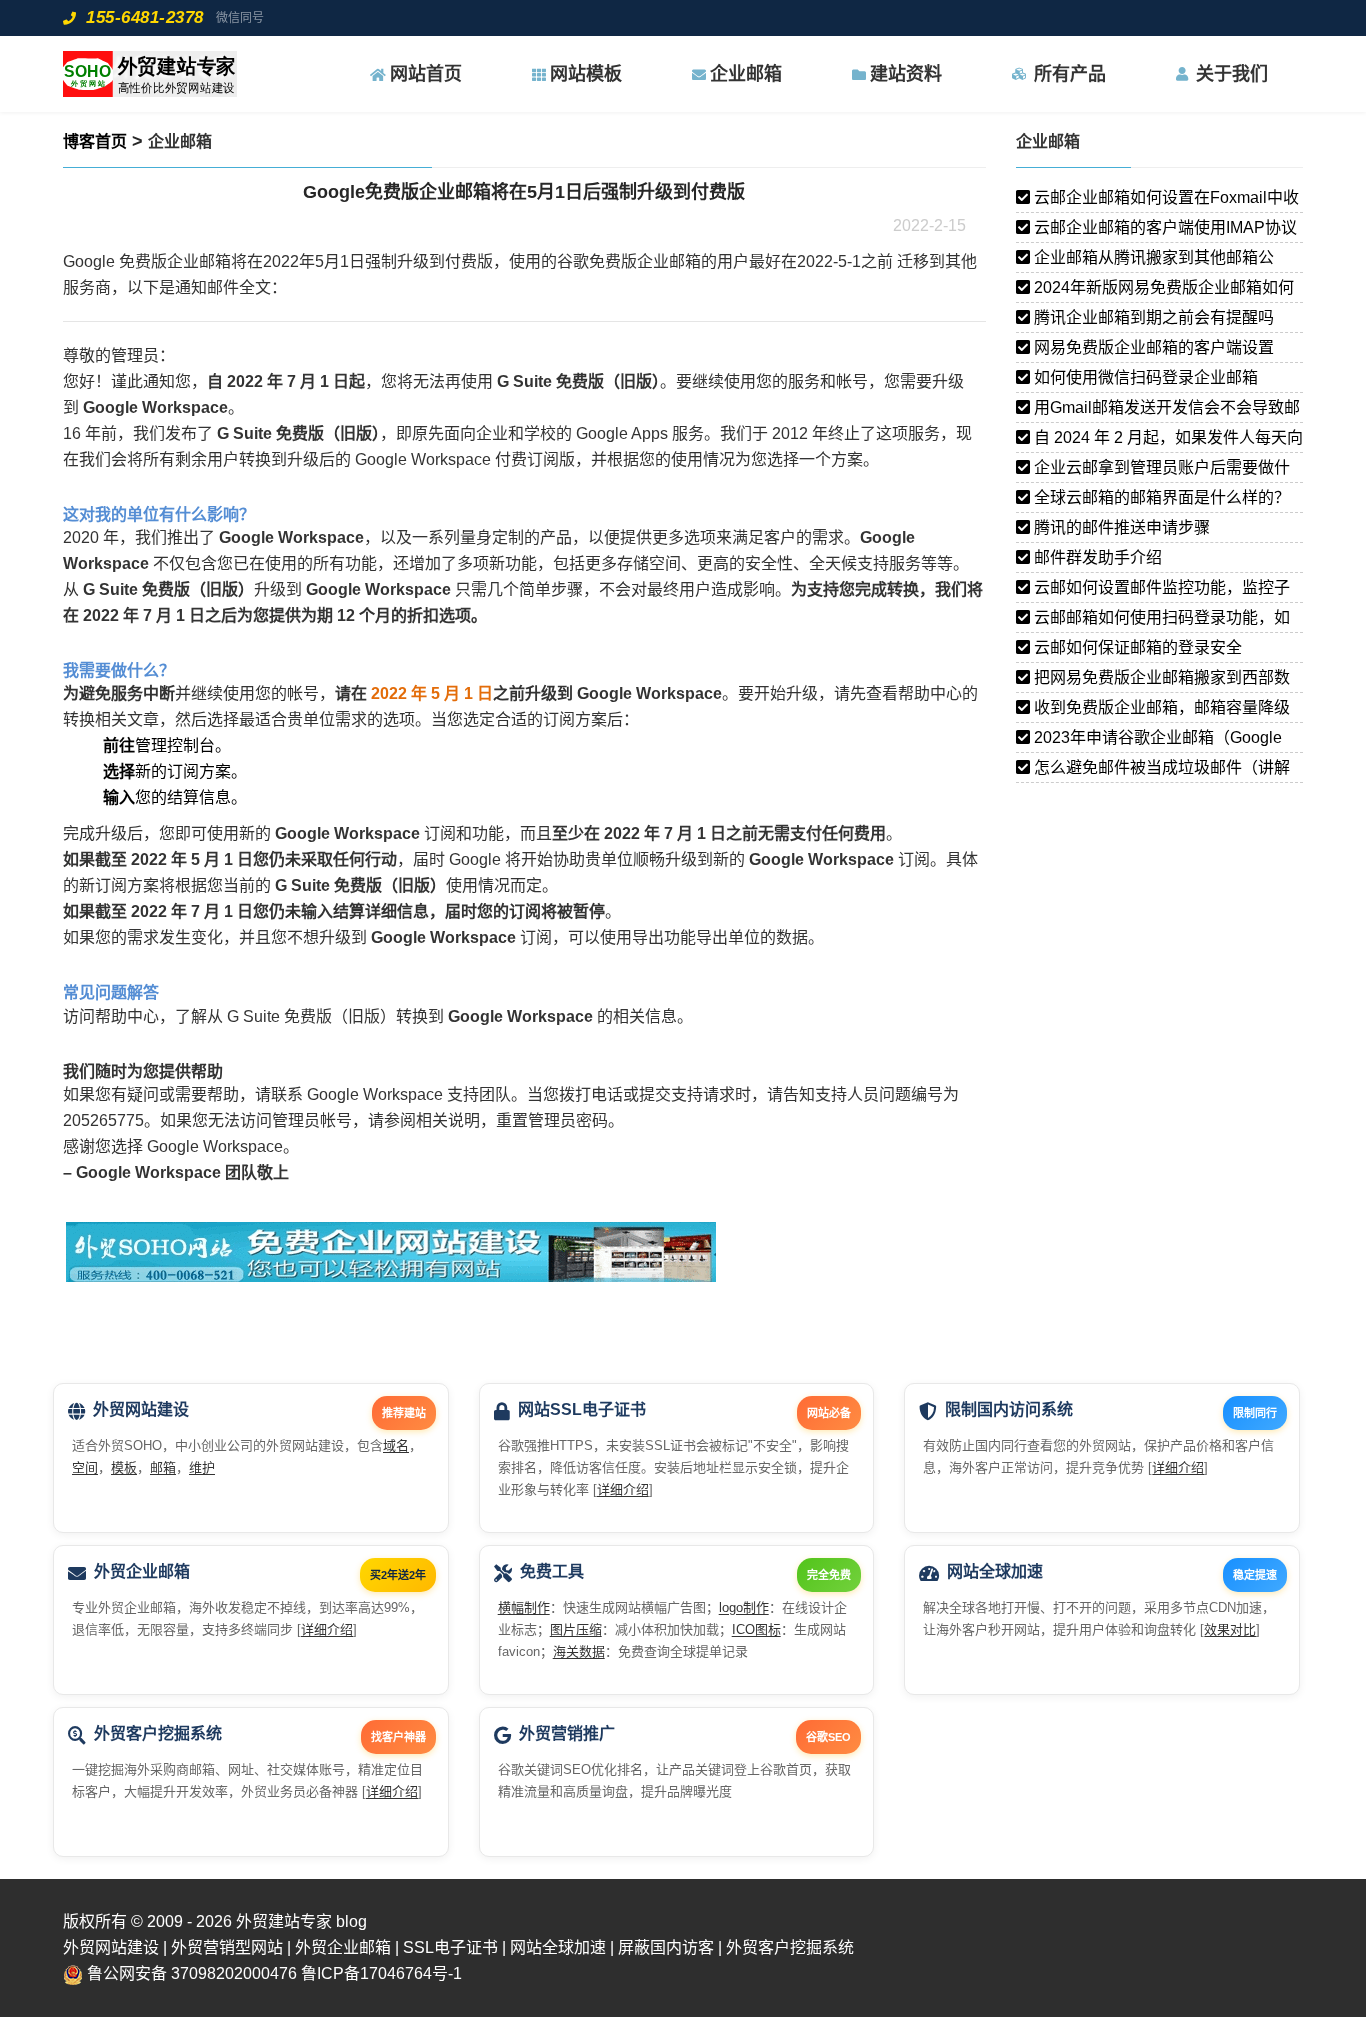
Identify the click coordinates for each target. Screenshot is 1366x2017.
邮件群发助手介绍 (1096, 557)
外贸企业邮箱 (142, 1571)
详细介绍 (623, 1489)
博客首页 (95, 141)
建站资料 (906, 74)
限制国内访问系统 (1009, 1409)
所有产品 (1070, 74)
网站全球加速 (995, 1571)
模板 (124, 1467)
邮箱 (163, 1467)
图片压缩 (576, 1629)
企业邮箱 (746, 74)
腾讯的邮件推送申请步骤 (1120, 527)
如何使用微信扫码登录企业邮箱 (1144, 377)
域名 (396, 1445)
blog (351, 1921)
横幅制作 (524, 1607)
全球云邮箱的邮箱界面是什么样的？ (1160, 497)
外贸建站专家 (286, 1921)
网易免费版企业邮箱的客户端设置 (1152, 347)
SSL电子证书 (450, 1947)
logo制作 (744, 1607)
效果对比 (1230, 1629)
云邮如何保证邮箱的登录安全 (1136, 647)
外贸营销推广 (567, 1733)
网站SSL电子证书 (582, 1409)
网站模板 (586, 74)
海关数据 (579, 1651)
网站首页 (426, 74)
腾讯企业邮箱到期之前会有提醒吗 (1152, 317)
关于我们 (1232, 74)
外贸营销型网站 (227, 1947)
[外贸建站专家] (150, 74)
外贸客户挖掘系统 (158, 1733)
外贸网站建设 (141, 1409)
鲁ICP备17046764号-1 (381, 1973)
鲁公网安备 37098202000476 (192, 1973)
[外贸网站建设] (398, 1258)
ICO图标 (756, 1629)
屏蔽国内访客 (666, 1947)
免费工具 (552, 1571)
